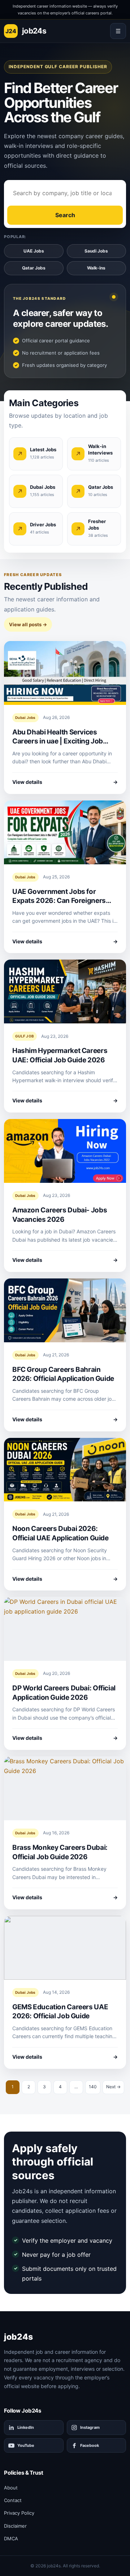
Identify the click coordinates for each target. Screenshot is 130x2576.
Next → (113, 2087)
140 (93, 2087)
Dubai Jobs (25, 717)
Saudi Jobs (96, 251)
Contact (13, 2500)
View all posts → (28, 624)
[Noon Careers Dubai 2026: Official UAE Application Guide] (65, 1470)
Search (65, 215)
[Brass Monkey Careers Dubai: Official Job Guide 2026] (65, 1788)
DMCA (11, 2538)
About (11, 2488)
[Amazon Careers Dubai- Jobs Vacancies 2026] (65, 1151)
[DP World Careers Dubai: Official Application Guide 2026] (65, 1629)
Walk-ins (96, 268)
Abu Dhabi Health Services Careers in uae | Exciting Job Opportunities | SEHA (58, 741)
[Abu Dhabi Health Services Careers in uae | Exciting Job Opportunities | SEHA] (65, 673)
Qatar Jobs (34, 268)
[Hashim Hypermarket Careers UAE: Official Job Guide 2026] (65, 991)
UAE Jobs (34, 251)
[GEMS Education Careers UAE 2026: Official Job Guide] (65, 1948)
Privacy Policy (19, 2513)
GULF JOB (25, 1036)
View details (65, 782)
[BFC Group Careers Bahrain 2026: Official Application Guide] (65, 1310)
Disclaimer (15, 2526)
